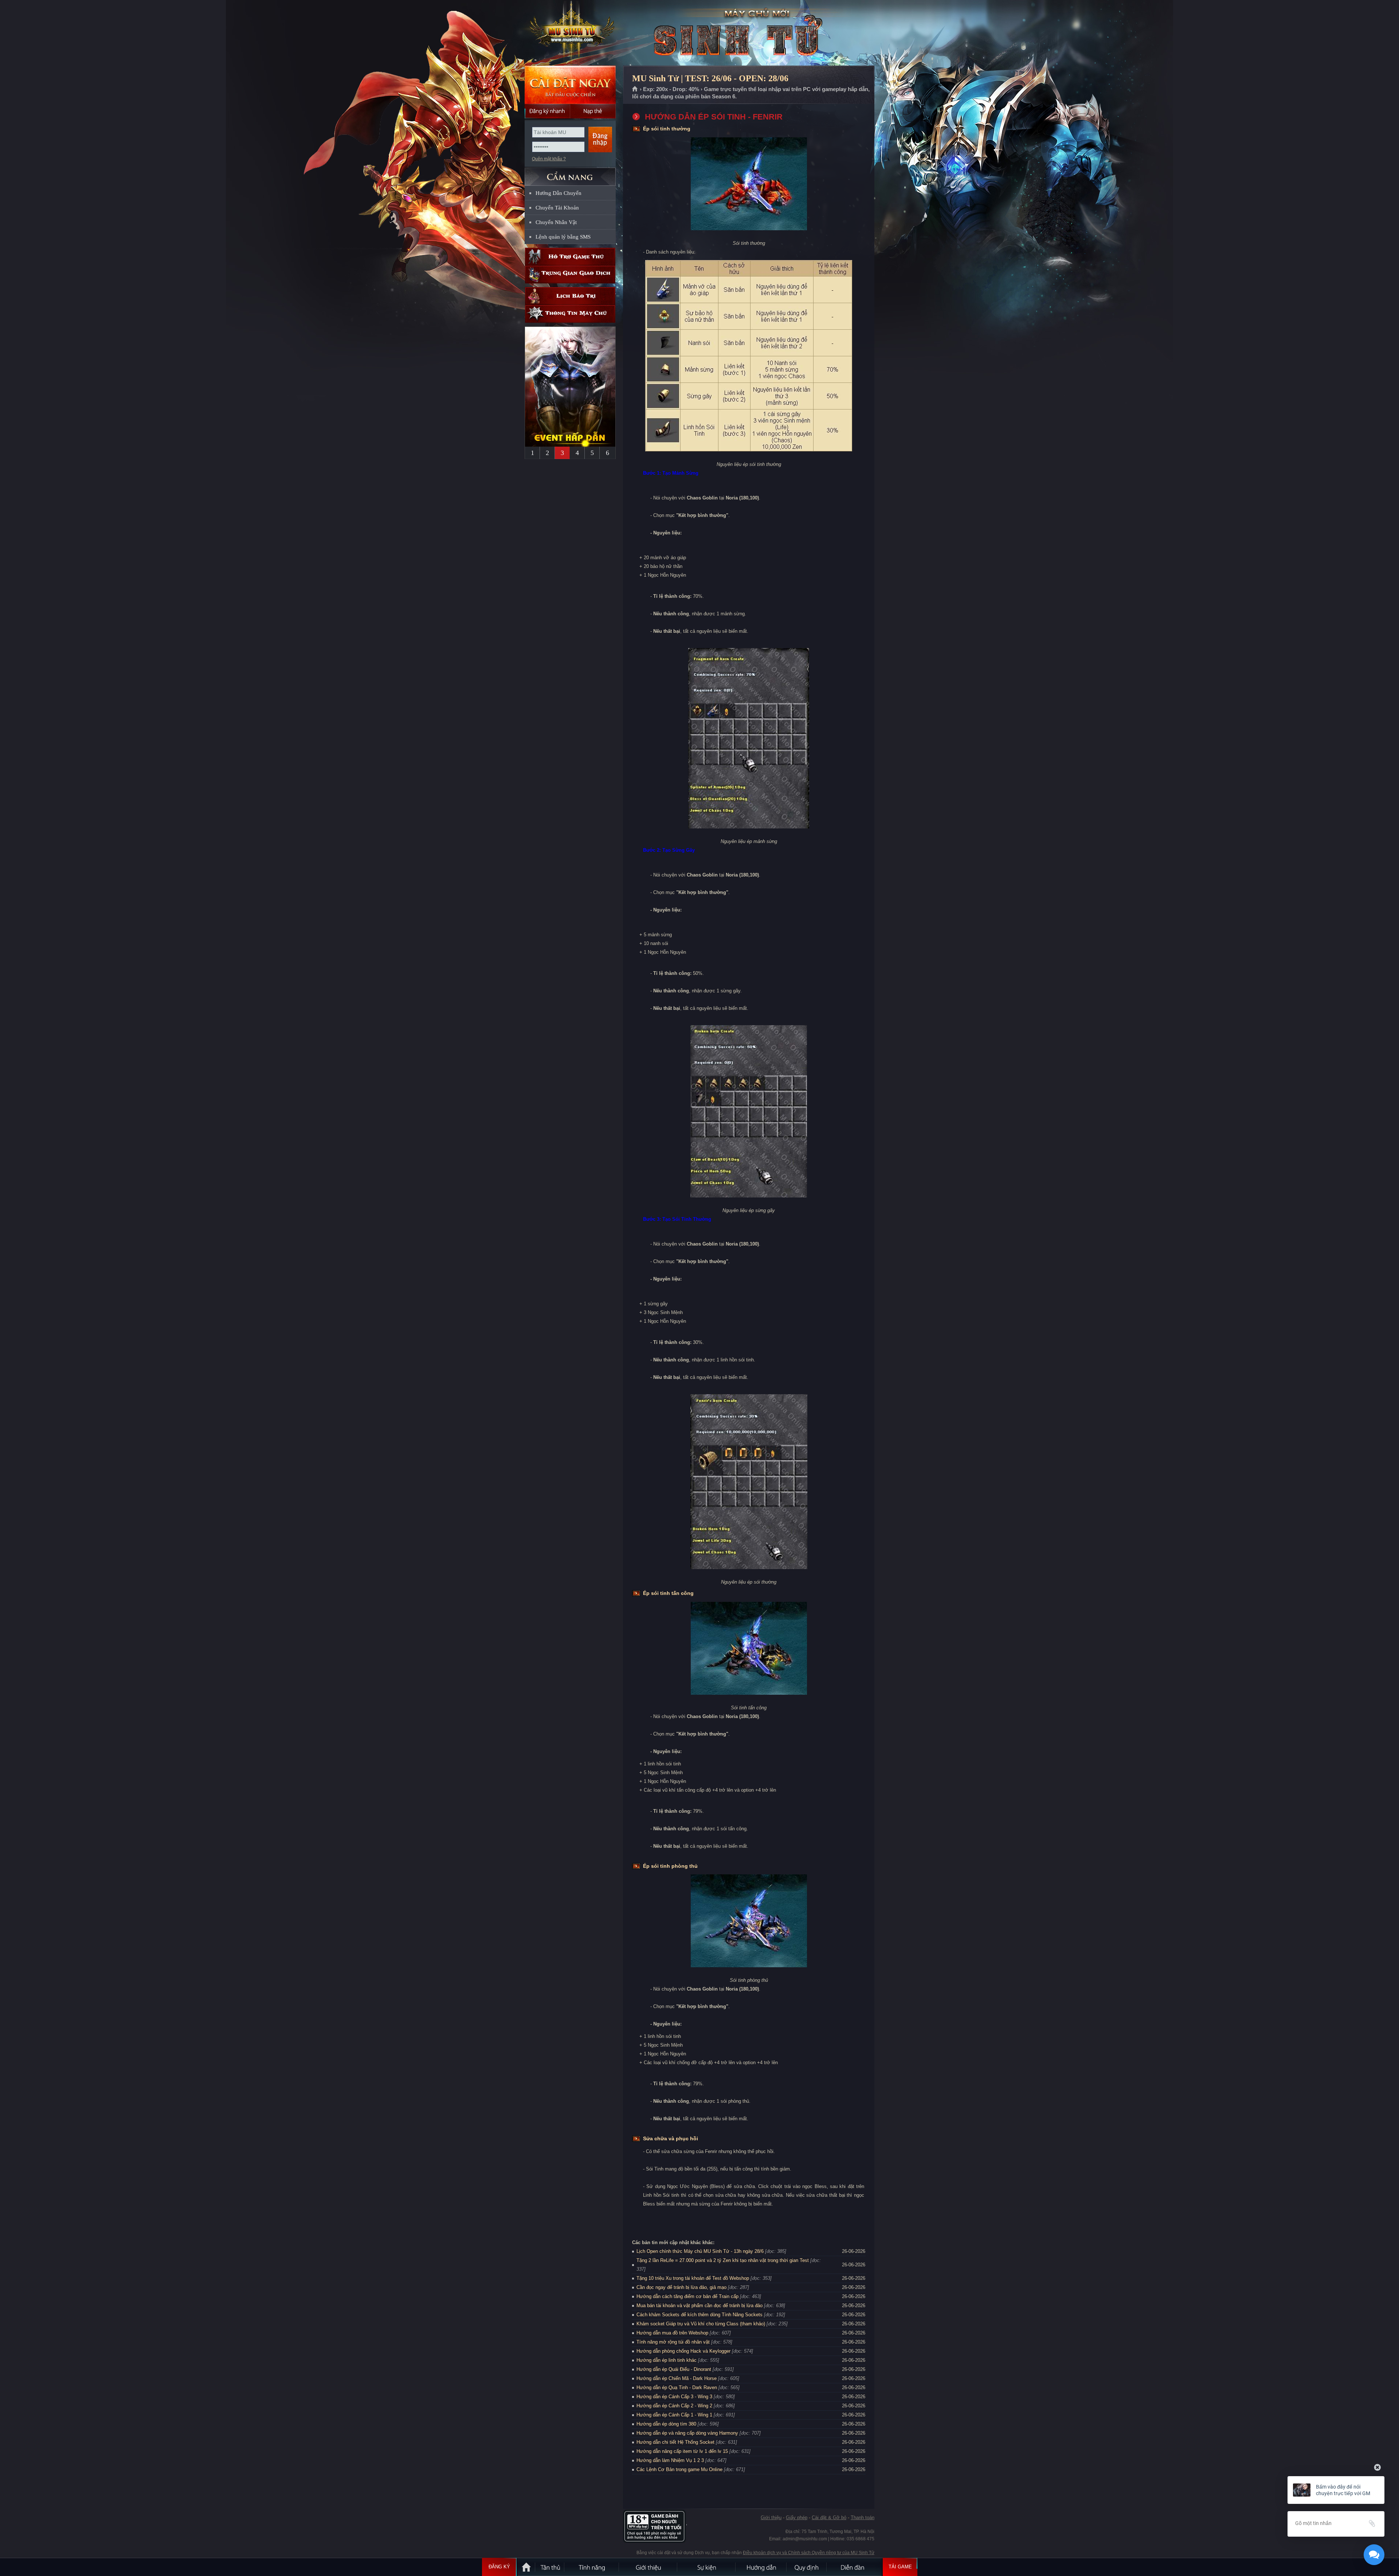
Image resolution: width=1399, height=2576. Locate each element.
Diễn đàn (854, 2567)
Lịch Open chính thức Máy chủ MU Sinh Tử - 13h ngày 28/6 (700, 2251)
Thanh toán (863, 2518)
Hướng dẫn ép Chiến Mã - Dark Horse (677, 2378)
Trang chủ (635, 89)
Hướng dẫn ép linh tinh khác (667, 2360)
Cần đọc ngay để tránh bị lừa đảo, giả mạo (681, 2287)
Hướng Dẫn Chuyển (559, 193)
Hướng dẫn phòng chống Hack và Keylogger (684, 2351)
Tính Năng (592, 2567)
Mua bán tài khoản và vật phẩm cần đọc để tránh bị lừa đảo (699, 2306)
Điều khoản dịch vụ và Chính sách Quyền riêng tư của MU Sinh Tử (809, 2553)
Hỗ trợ (570, 257)
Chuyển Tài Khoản (557, 208)
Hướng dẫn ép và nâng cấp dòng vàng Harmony (687, 2433)
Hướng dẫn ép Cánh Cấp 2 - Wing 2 (674, 2406)
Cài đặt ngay (570, 85)
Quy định (807, 2567)
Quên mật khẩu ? (549, 159)
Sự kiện (707, 2567)
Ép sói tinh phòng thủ (670, 1866)
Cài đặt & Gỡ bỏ (829, 2518)
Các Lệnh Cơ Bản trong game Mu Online (679, 2469)
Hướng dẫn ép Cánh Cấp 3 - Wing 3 (674, 2397)
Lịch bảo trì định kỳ (570, 296)
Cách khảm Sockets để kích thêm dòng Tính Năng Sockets (700, 2315)
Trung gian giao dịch (570, 275)
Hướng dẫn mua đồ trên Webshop (672, 2333)
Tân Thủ (550, 2567)
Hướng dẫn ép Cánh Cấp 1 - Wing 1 (674, 2415)
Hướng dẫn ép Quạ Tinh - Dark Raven (677, 2387)
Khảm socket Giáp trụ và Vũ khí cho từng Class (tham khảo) (701, 2324)
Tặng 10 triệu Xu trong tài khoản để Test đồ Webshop (693, 2278)
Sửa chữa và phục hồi (671, 2138)
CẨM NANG (570, 174)
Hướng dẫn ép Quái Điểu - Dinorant (674, 2369)
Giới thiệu (771, 2518)
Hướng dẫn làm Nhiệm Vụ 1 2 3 (670, 2460)
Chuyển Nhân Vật (556, 222)
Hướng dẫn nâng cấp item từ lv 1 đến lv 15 (682, 2451)
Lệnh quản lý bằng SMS (563, 237)
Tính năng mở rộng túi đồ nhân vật (673, 2342)
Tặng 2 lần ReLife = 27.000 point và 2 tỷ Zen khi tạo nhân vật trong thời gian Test (723, 2260)
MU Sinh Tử (570, 33)
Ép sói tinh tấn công (668, 1593)
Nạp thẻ (593, 111)
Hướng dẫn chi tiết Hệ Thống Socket (675, 2442)
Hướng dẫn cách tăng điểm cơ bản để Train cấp (687, 2296)
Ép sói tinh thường (667, 129)
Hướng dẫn (761, 2567)
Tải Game (900, 2567)
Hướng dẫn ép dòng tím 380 (666, 2424)
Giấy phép (797, 2518)
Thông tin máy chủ (570, 314)
